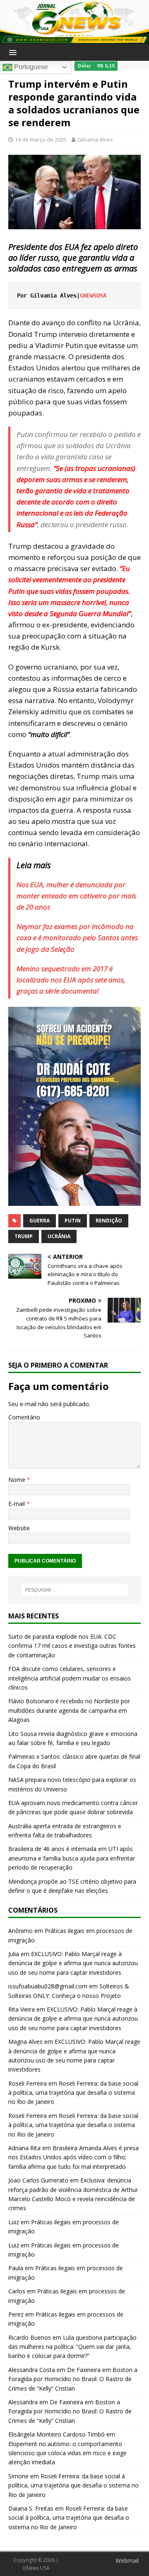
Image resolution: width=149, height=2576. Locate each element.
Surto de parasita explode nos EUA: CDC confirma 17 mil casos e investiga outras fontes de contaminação (72, 1646)
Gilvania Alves (95, 139)
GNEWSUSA (95, 295)
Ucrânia (59, 1236)
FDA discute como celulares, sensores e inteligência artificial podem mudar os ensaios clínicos (70, 1678)
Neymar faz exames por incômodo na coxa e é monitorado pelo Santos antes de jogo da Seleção (77, 937)
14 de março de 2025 (41, 139)
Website (19, 1528)
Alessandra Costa (32, 2370)
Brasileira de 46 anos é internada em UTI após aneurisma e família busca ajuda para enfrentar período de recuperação (72, 1858)
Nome (18, 1480)
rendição (109, 1221)
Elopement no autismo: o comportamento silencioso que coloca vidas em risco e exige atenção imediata (67, 2453)
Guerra (40, 1221)
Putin (73, 1221)
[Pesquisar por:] (74, 1590)
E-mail (17, 1504)
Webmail (127, 2560)
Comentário (24, 1417)
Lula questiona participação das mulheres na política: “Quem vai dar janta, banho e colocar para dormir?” (72, 2347)
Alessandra (23, 2402)
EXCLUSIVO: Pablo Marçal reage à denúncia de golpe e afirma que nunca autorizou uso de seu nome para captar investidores (73, 1963)
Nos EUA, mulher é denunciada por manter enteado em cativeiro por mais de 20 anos (76, 896)
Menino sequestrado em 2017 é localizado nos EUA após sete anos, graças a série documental (71, 980)
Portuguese (30, 67)
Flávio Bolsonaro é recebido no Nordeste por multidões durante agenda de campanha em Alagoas (69, 1710)
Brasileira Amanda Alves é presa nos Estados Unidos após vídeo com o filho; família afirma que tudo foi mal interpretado (73, 2157)
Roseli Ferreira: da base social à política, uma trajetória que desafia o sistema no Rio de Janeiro (73, 2093)
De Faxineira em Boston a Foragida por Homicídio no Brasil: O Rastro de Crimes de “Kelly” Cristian (73, 2379)
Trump (24, 1236)
